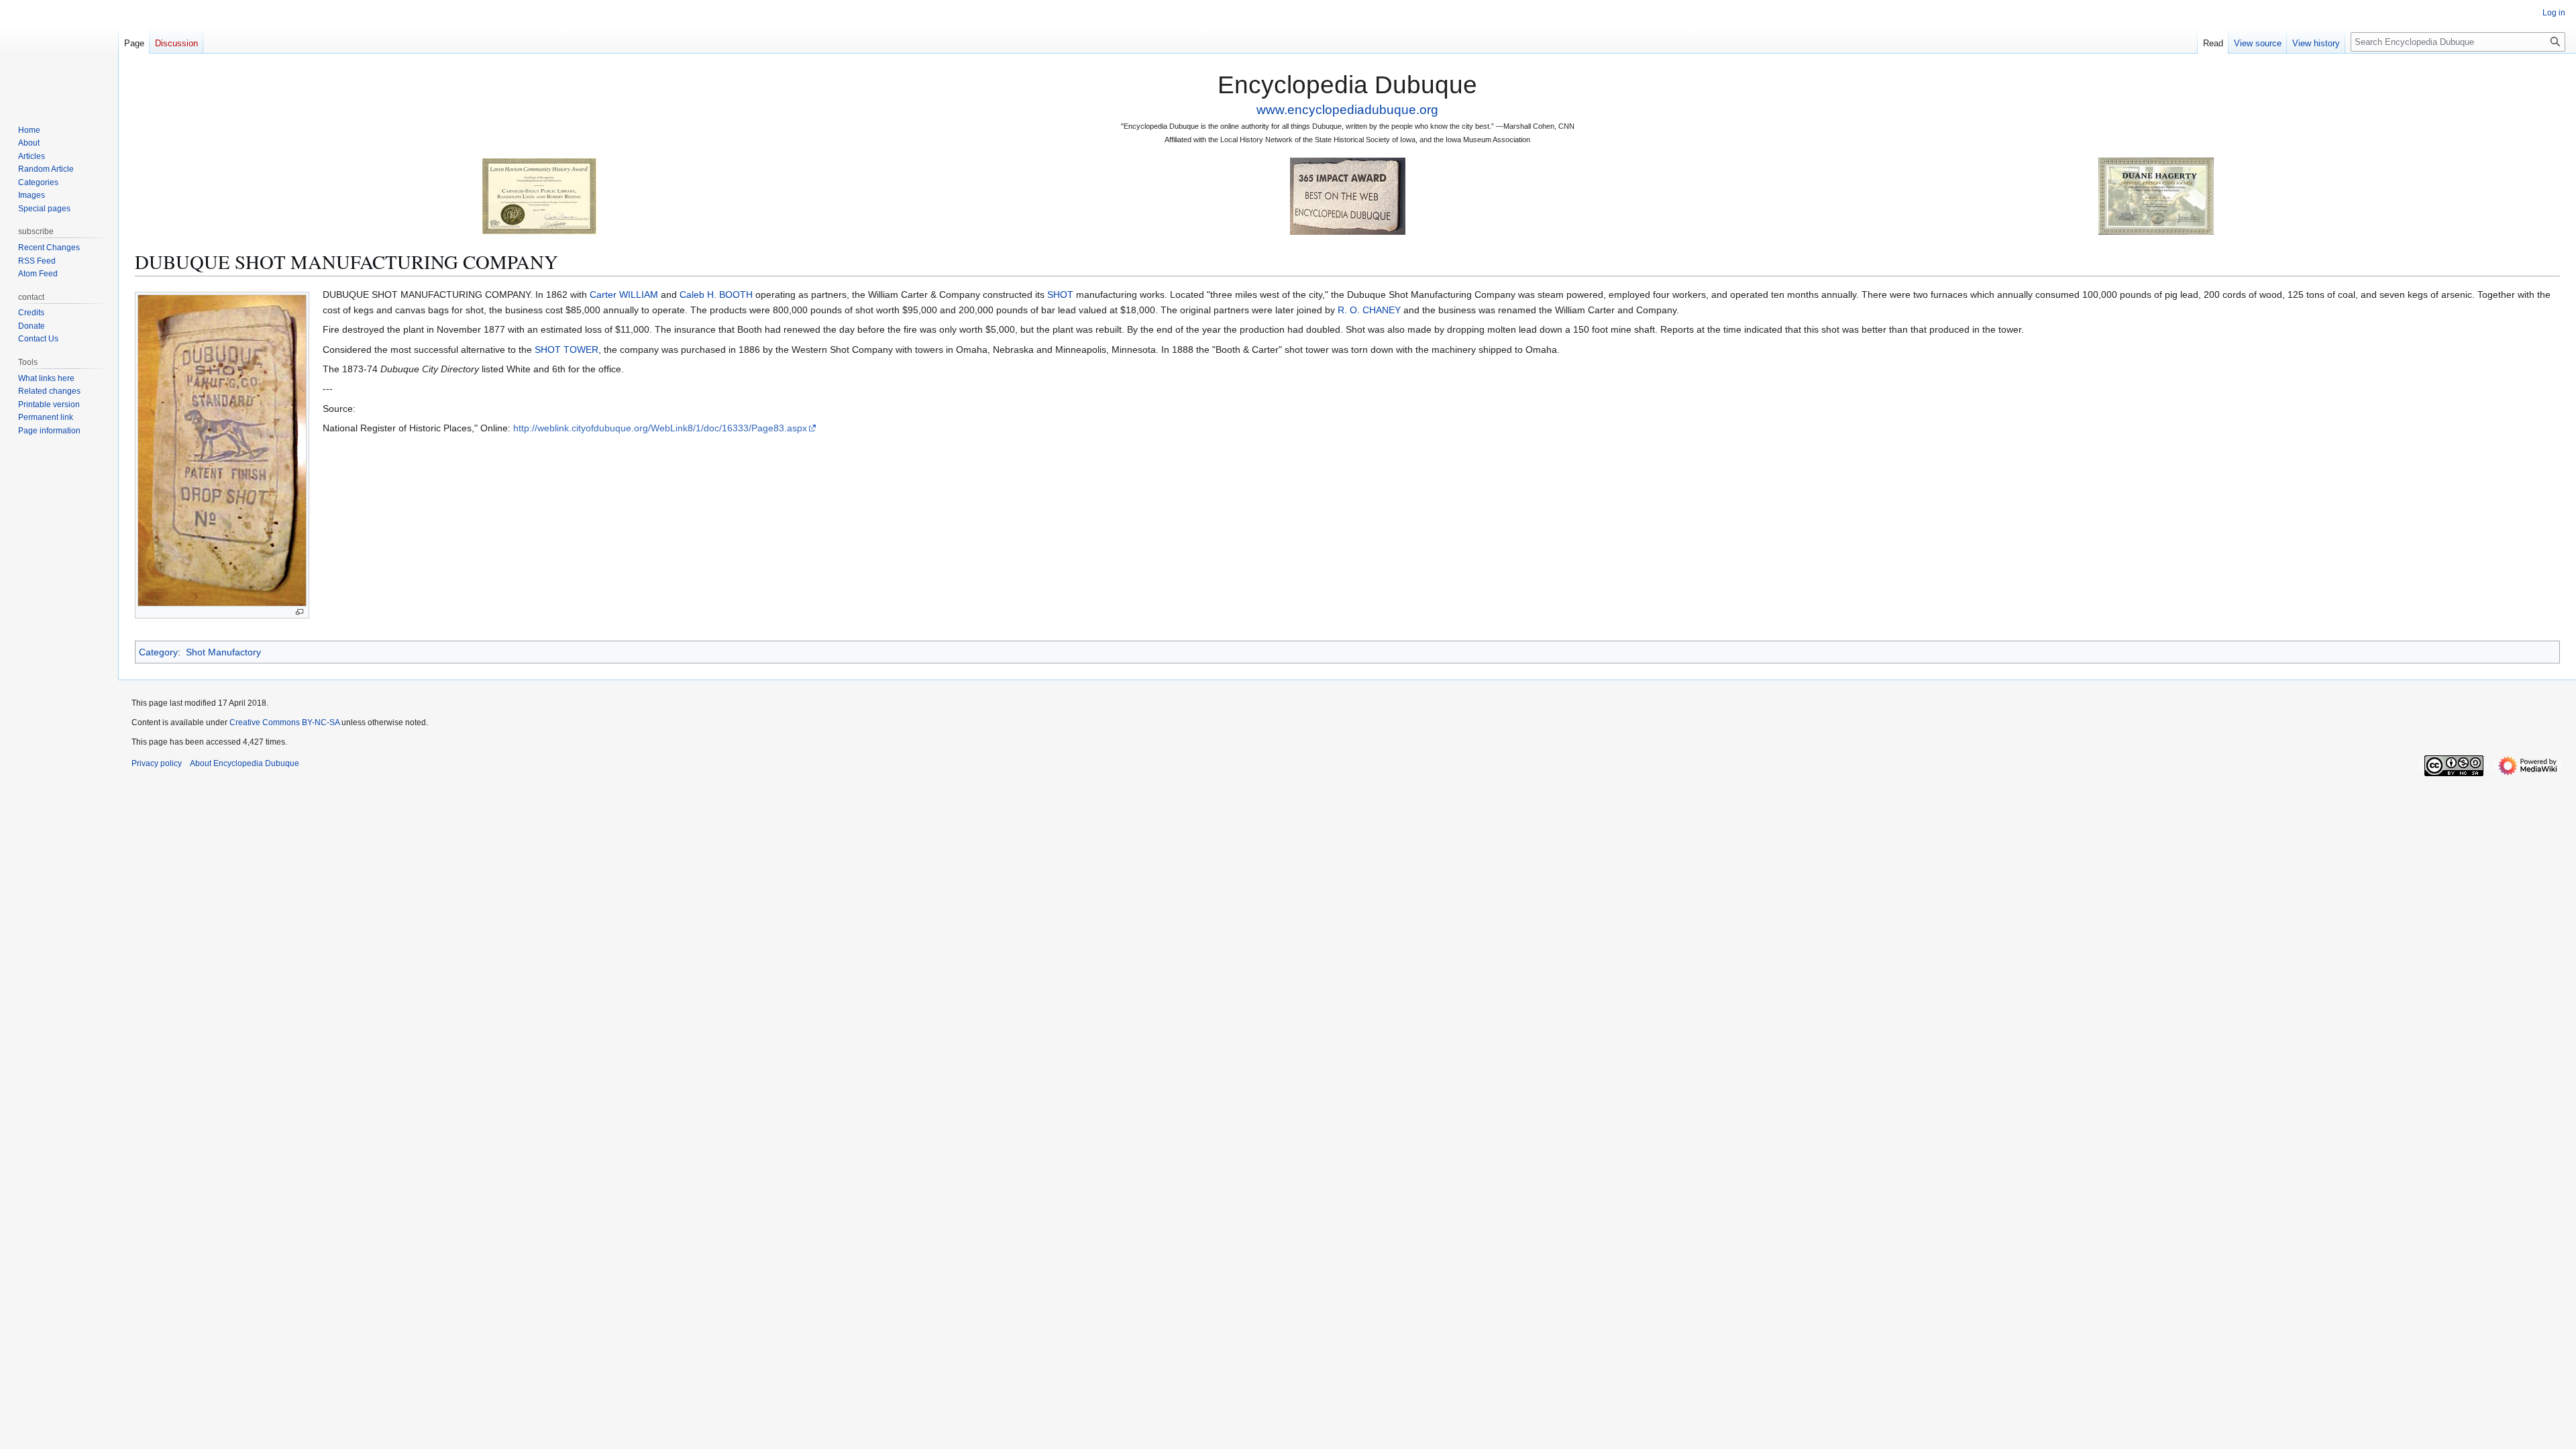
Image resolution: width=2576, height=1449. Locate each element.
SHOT (1060, 294)
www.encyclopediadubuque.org (1347, 110)
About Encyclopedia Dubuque (245, 763)
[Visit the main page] (59, 54)
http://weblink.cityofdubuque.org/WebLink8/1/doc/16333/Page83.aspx (660, 428)
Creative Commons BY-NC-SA (284, 722)
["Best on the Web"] (1348, 196)
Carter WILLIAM (624, 294)
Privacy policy (157, 763)
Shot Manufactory (223, 652)
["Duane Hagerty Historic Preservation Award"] (2156, 196)
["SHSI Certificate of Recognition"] (539, 196)
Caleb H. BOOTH (716, 294)
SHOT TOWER (567, 350)
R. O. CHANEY (1369, 310)
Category (158, 652)
